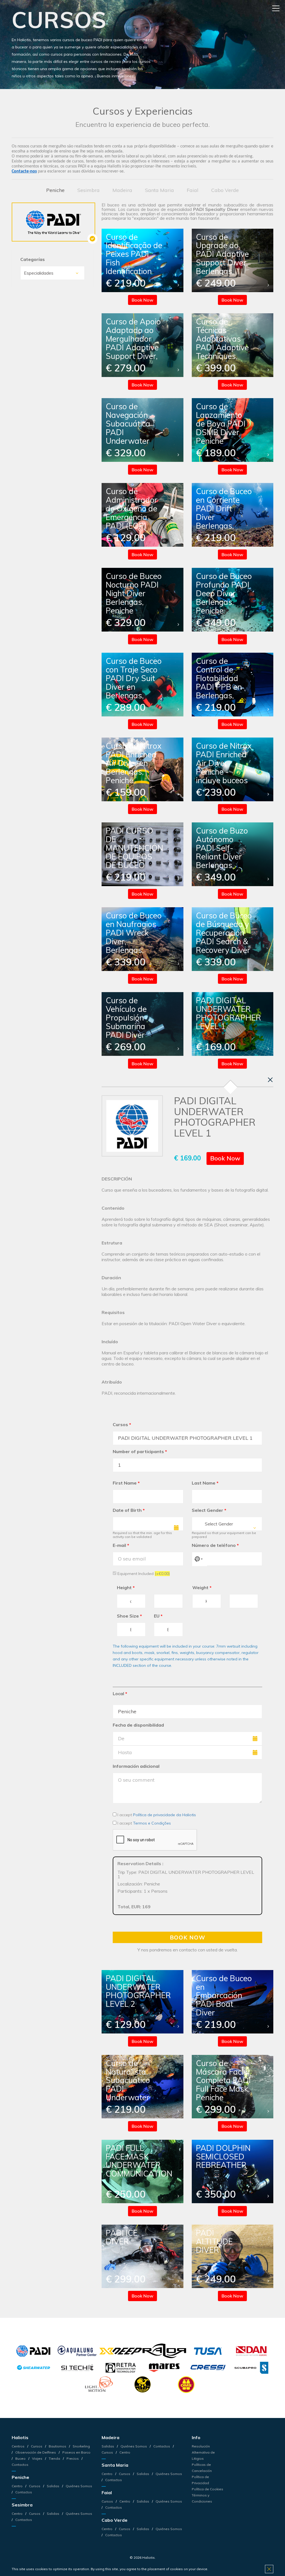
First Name (126, 1483)
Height (126, 1587)
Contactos (23, 2492)
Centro (18, 2486)
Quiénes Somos (78, 2486)
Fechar (270, 1080)
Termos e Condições (152, 1823)
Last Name (205, 1483)
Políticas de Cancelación (202, 2468)
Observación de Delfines (36, 2452)
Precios (73, 2458)
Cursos (122, 1424)
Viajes (37, 2458)
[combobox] (227, 1524)
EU (158, 1616)
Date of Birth (129, 1510)
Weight (202, 1587)
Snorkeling (81, 2446)
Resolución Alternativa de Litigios (203, 2452)
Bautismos (57, 2446)
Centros (19, 2446)
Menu (276, 8)
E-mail (121, 1545)
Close (269, 2569)
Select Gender (209, 1510)
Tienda (54, 2458)
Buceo (20, 2458)
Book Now (142, 300)
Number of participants (140, 1451)
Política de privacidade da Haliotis (164, 1815)
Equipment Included (143, 1573)
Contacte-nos (24, 171)
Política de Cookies (207, 2489)
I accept (156, 1815)
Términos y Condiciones (202, 2498)
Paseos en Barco (76, 2452)
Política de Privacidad (200, 2480)
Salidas (53, 2486)
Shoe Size (129, 1616)
